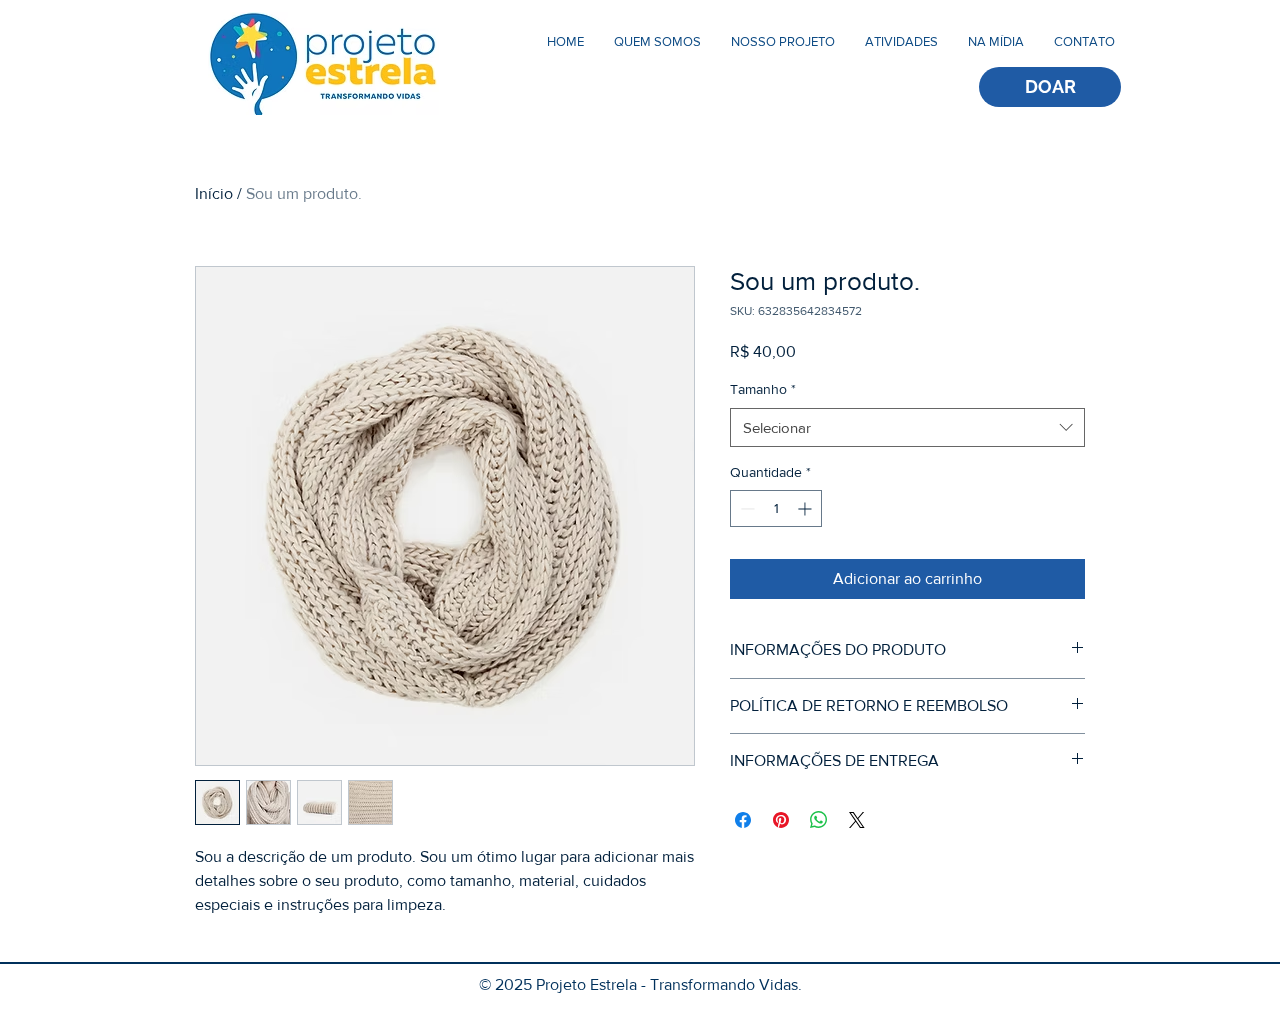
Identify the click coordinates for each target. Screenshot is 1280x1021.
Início (214, 193)
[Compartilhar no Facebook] (743, 820)
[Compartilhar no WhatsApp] (819, 820)
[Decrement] (745, 508)
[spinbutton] (776, 508)
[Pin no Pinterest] (781, 820)
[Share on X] (857, 820)
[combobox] (907, 427)
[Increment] (806, 508)
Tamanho (763, 389)
